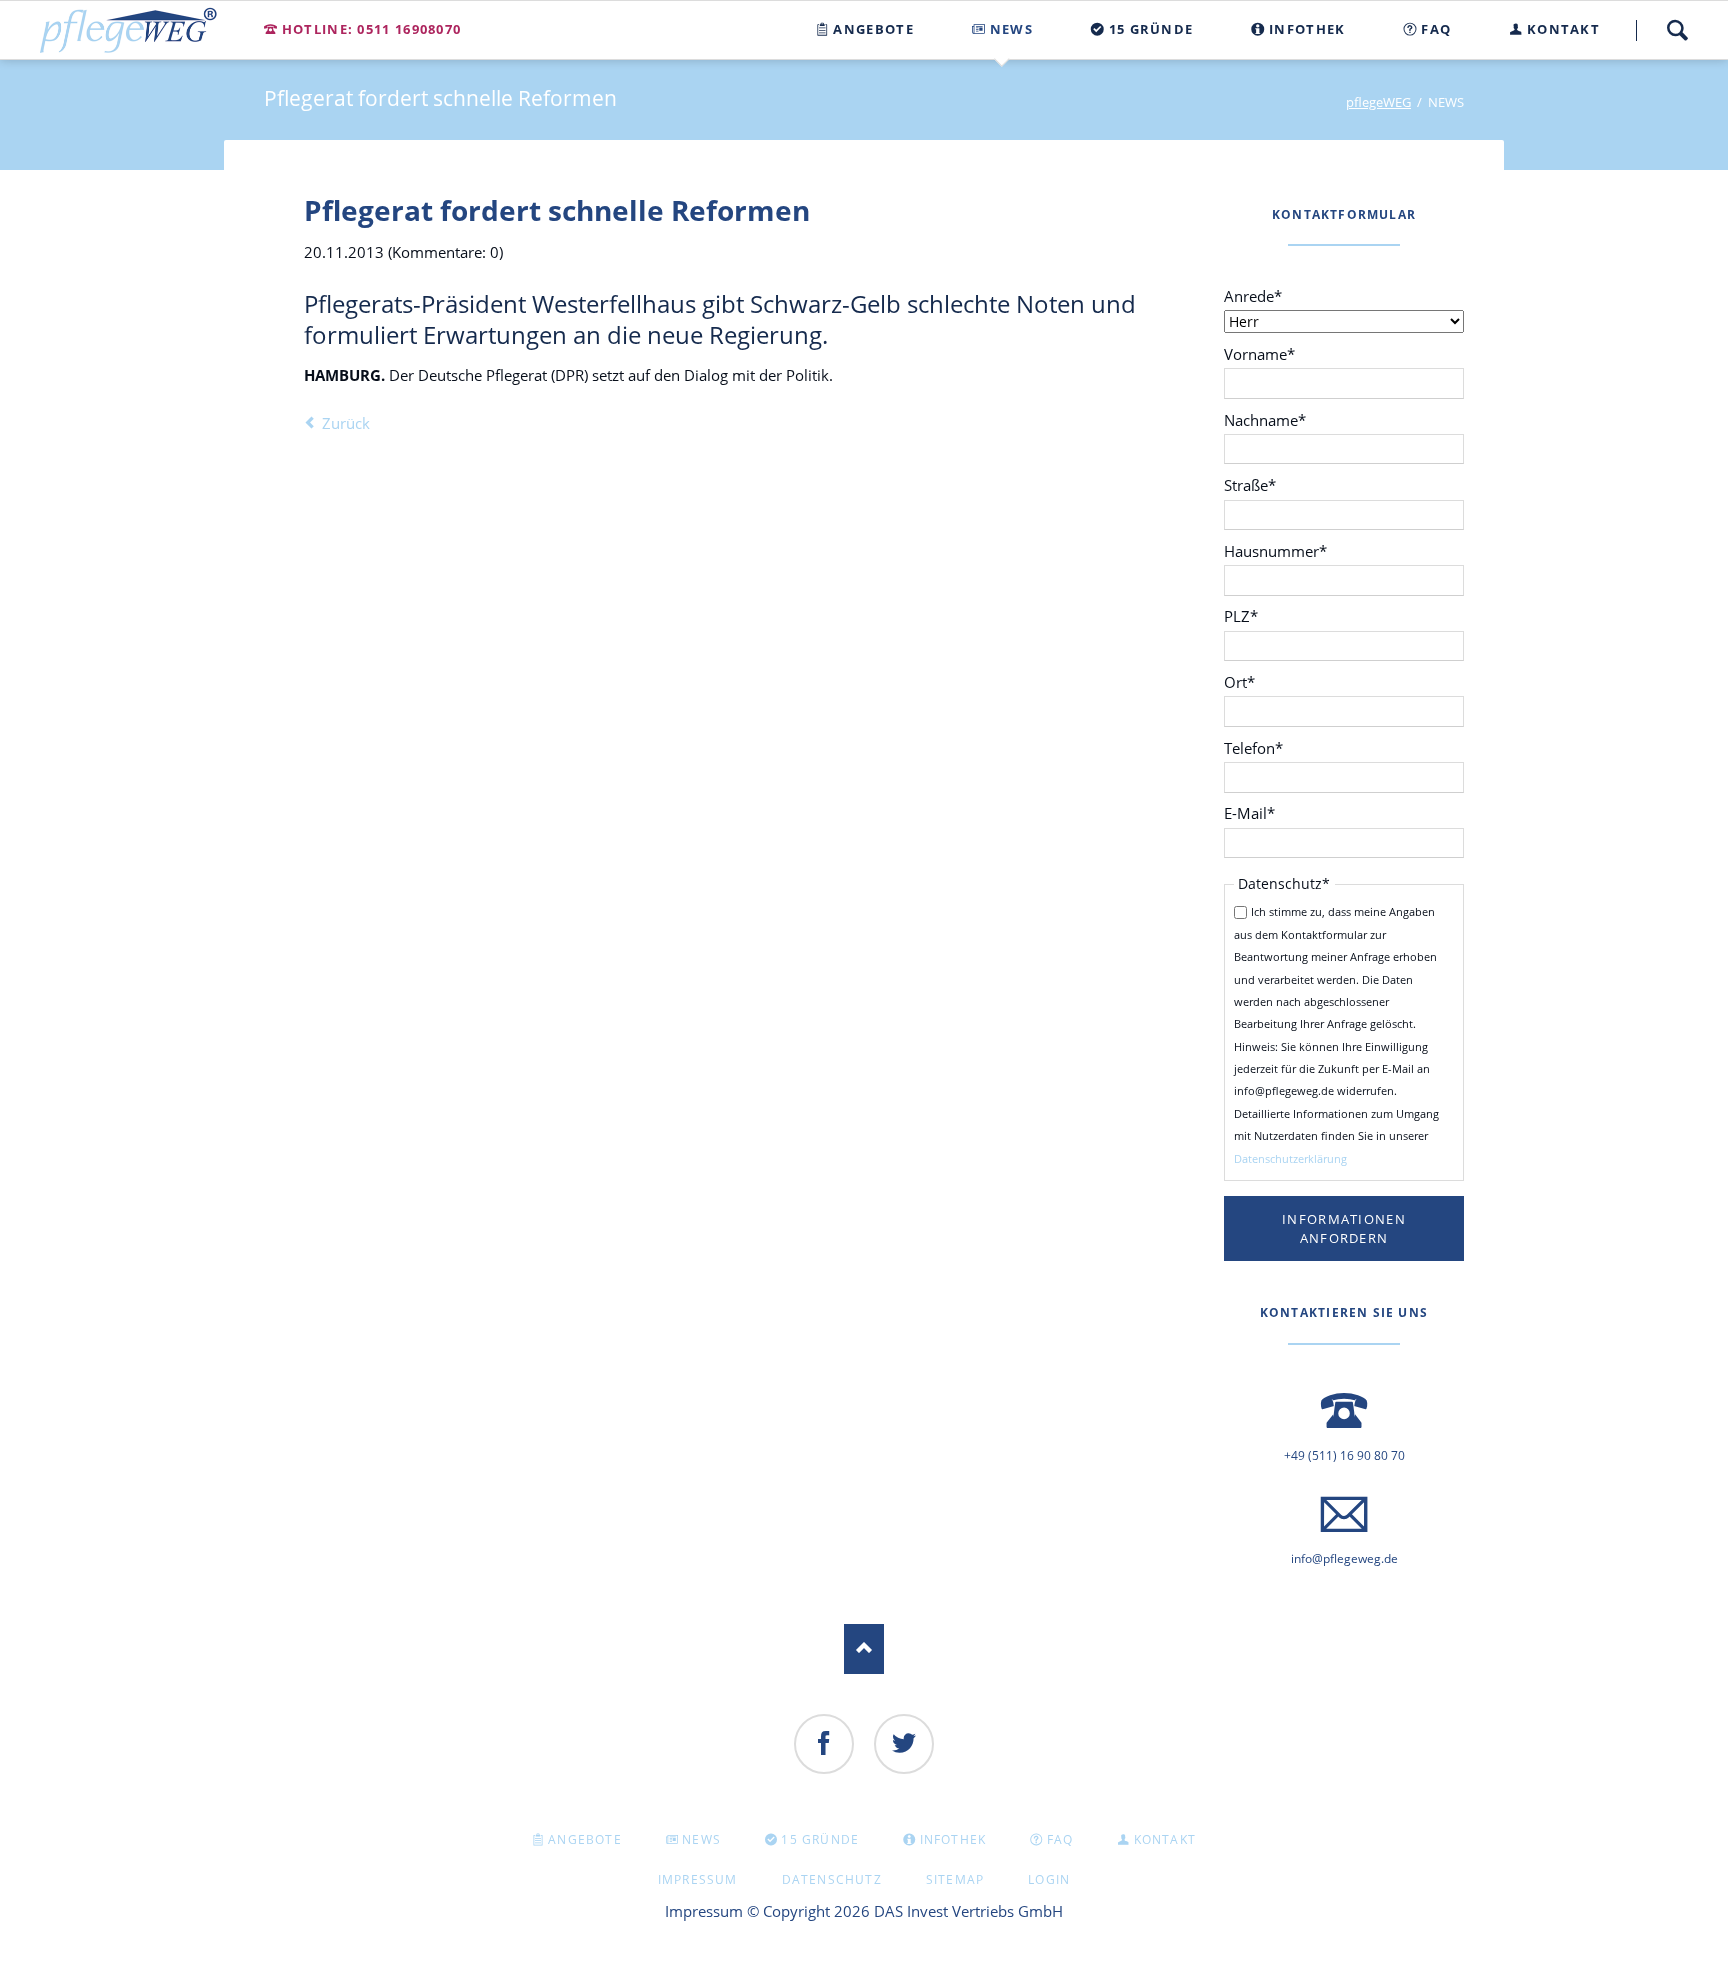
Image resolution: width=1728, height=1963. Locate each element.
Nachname (1265, 419)
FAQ (1060, 1839)
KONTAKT (1165, 1839)
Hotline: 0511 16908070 (372, 29)
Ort (1258, 681)
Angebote (585, 1839)
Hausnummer (1275, 550)
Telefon (1258, 747)
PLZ (1258, 615)
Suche (1677, 30)
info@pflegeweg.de (1344, 1558)
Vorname (1259, 353)
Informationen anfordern (1344, 1228)
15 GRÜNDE (820, 1839)
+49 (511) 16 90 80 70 (1344, 1455)
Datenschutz (832, 1879)
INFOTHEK (953, 1839)
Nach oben (864, 1649)
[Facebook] (824, 1744)
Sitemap (955, 1879)
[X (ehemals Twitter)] (904, 1744)
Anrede (1258, 295)
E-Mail (1258, 812)
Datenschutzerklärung (1290, 1158)
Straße (1258, 484)
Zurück (346, 423)
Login (1049, 1879)
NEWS (701, 1839)
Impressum (698, 1879)
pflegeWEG (1378, 102)
